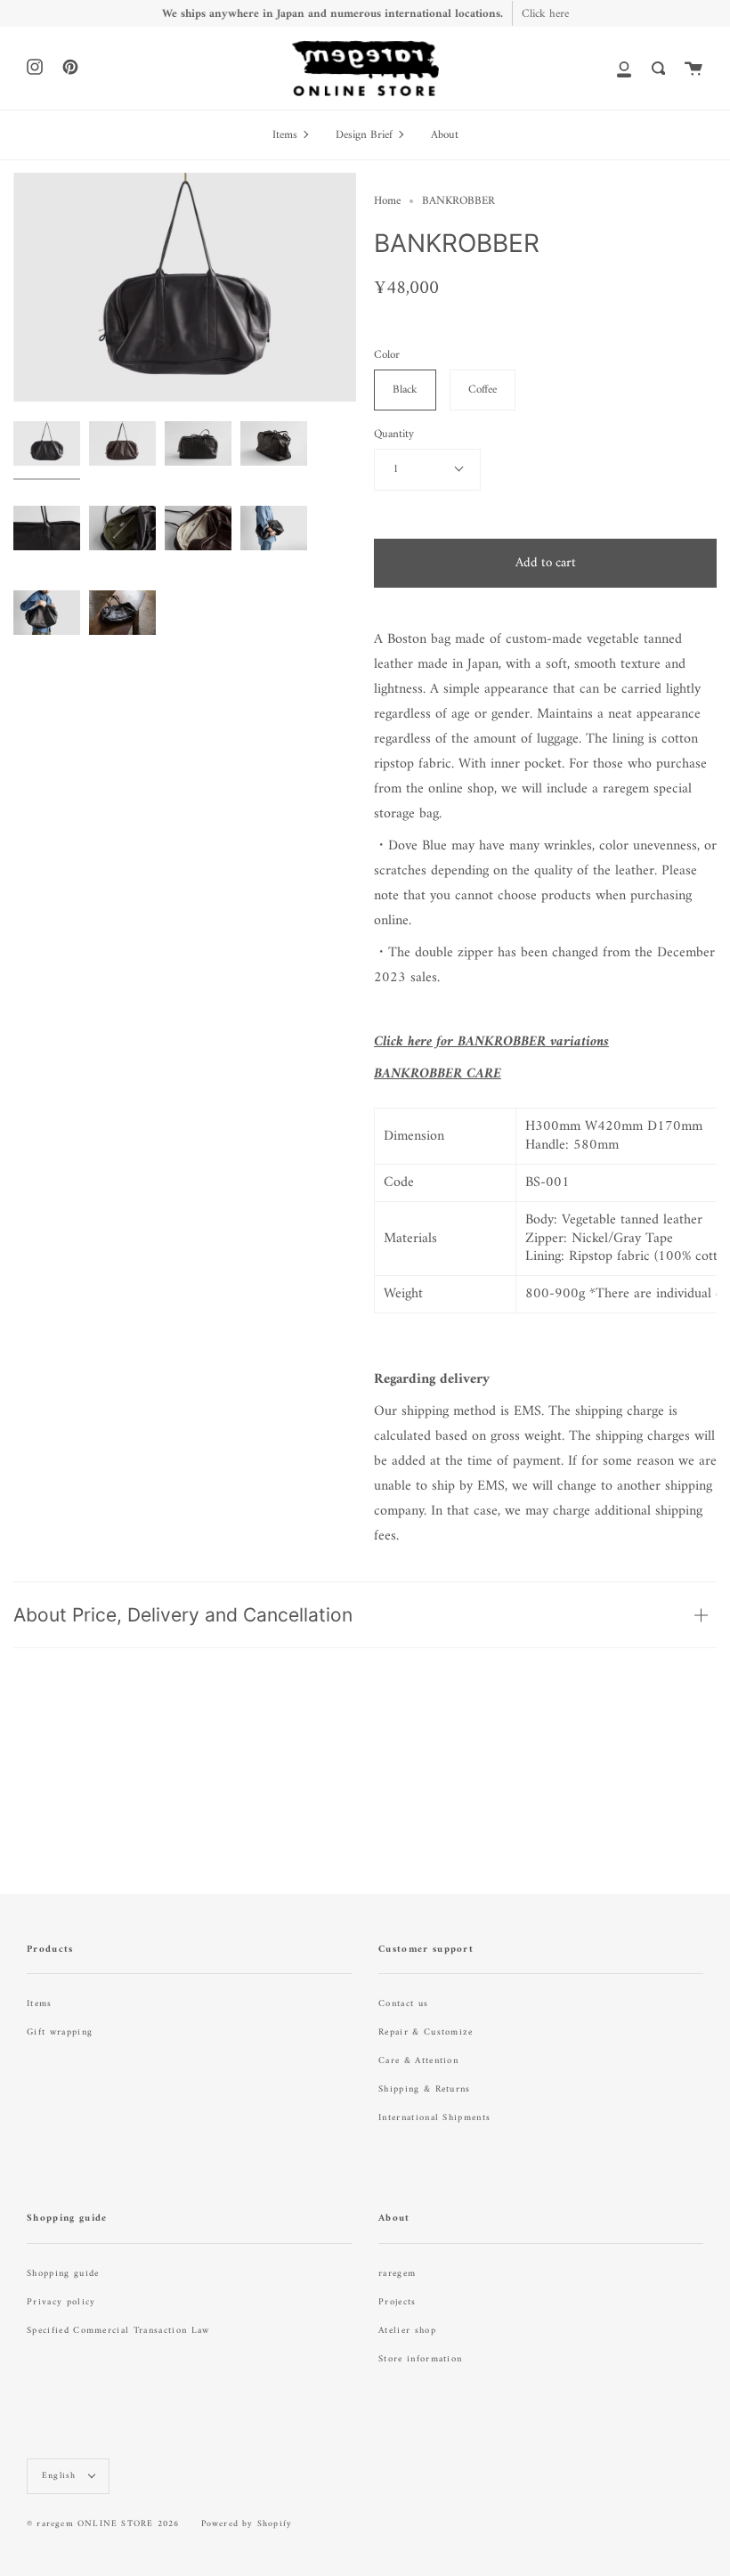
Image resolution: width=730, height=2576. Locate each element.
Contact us (403, 2004)
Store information (420, 2359)
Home (387, 201)
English (61, 2476)
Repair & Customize (426, 2032)
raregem (397, 2274)
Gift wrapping (60, 2032)
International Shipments (434, 2118)
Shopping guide (63, 2274)
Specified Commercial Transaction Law (118, 2331)
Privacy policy (61, 2302)
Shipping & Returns (425, 2089)
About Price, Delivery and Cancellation (183, 1615)
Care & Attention (418, 2061)
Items (40, 2004)
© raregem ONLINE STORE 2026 (103, 2524)
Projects (397, 2302)
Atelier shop (407, 2331)
